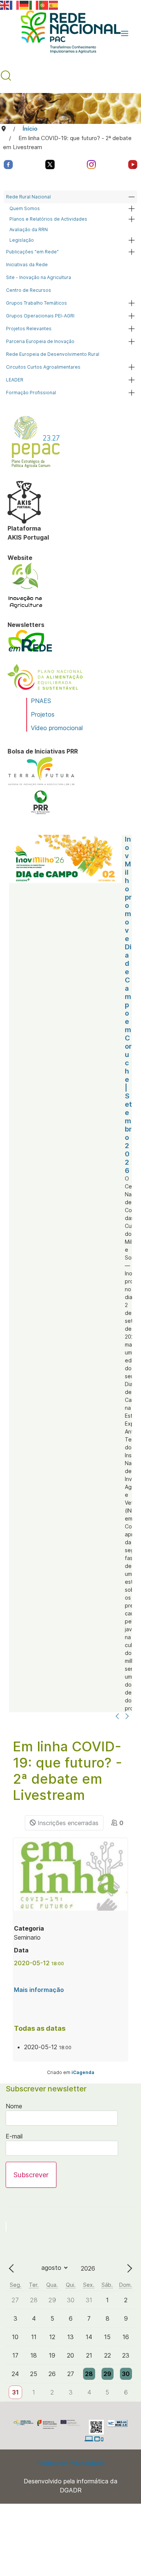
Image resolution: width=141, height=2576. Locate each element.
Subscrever (31, 2175)
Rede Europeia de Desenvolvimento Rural (53, 354)
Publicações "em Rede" (32, 252)
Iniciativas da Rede (27, 265)
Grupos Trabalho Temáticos (36, 303)
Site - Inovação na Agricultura (39, 277)
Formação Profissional (31, 393)
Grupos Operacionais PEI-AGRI (40, 316)
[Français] (15, 5)
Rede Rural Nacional (28, 197)
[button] (125, 34)
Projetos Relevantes (29, 329)
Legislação (22, 240)
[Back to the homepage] (67, 34)
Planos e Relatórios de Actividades (48, 219)
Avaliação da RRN (29, 230)
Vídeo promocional (57, 728)
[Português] (44, 5)
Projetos (43, 714)
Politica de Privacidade (70, 2463)
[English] (5, 5)
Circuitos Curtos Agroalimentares (43, 367)
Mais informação (39, 1990)
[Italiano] (34, 5)
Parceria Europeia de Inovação (40, 341)
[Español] (54, 5)
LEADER (15, 380)
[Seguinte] (127, 1717)
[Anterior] (117, 1717)
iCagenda (83, 2072)
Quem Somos (25, 208)
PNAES (41, 701)
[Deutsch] (24, 5)
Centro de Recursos (29, 290)
